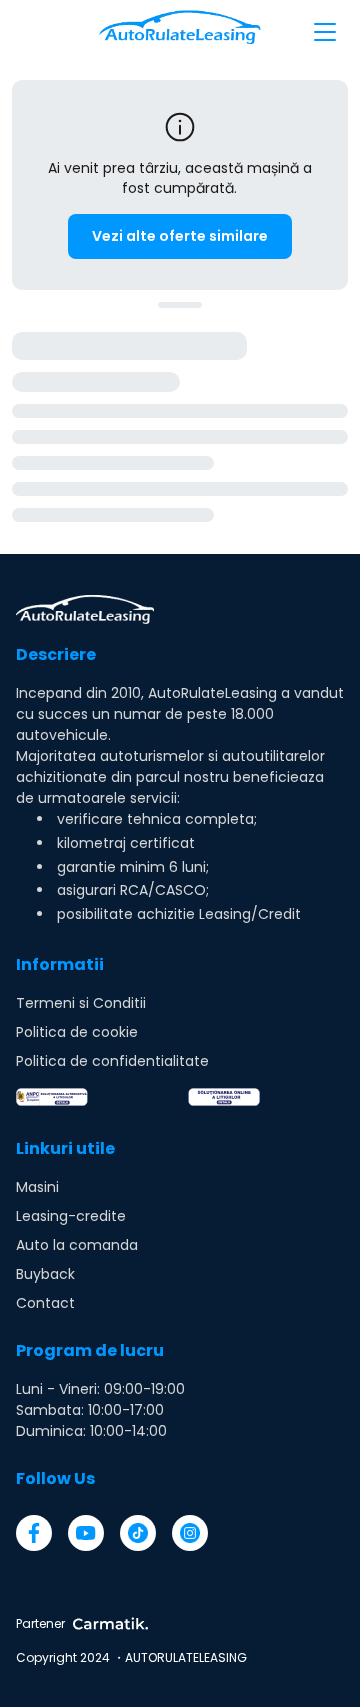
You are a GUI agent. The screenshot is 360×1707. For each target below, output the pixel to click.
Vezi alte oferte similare (180, 236)
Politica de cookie (77, 1032)
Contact (45, 1303)
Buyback (45, 1274)
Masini (37, 1187)
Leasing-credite (71, 1216)
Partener (40, 1623)
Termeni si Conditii (81, 1003)
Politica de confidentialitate (112, 1061)
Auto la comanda (77, 1245)
